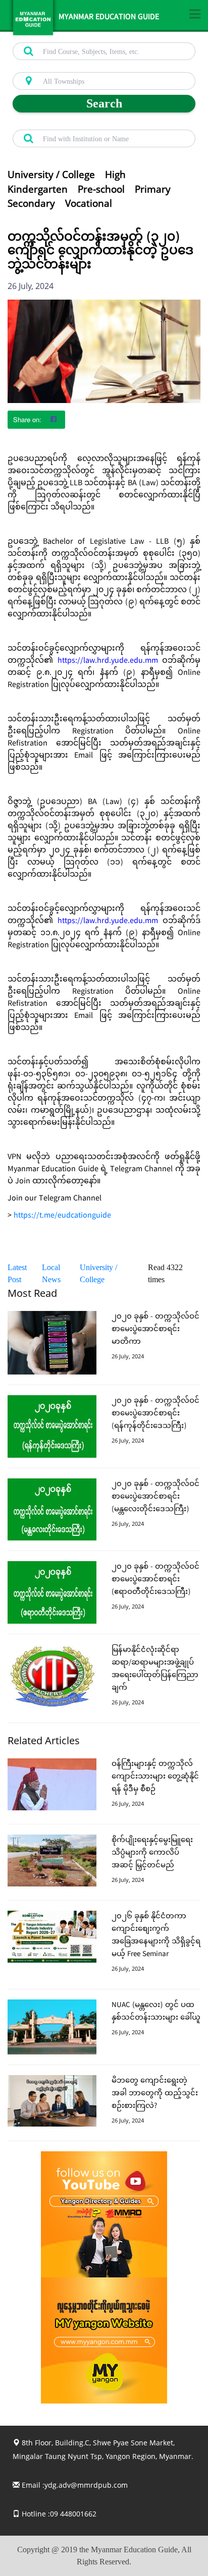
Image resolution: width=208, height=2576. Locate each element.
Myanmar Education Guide (109, 18)
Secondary (31, 203)
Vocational (89, 203)
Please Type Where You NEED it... (61, 67)
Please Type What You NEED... (57, 37)
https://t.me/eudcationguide (62, 1216)
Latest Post (17, 1273)
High (115, 175)
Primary (153, 189)
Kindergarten (38, 189)
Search (104, 103)
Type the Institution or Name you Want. (68, 124)
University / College (51, 175)
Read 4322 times (165, 1273)
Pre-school (101, 189)
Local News (51, 1273)
